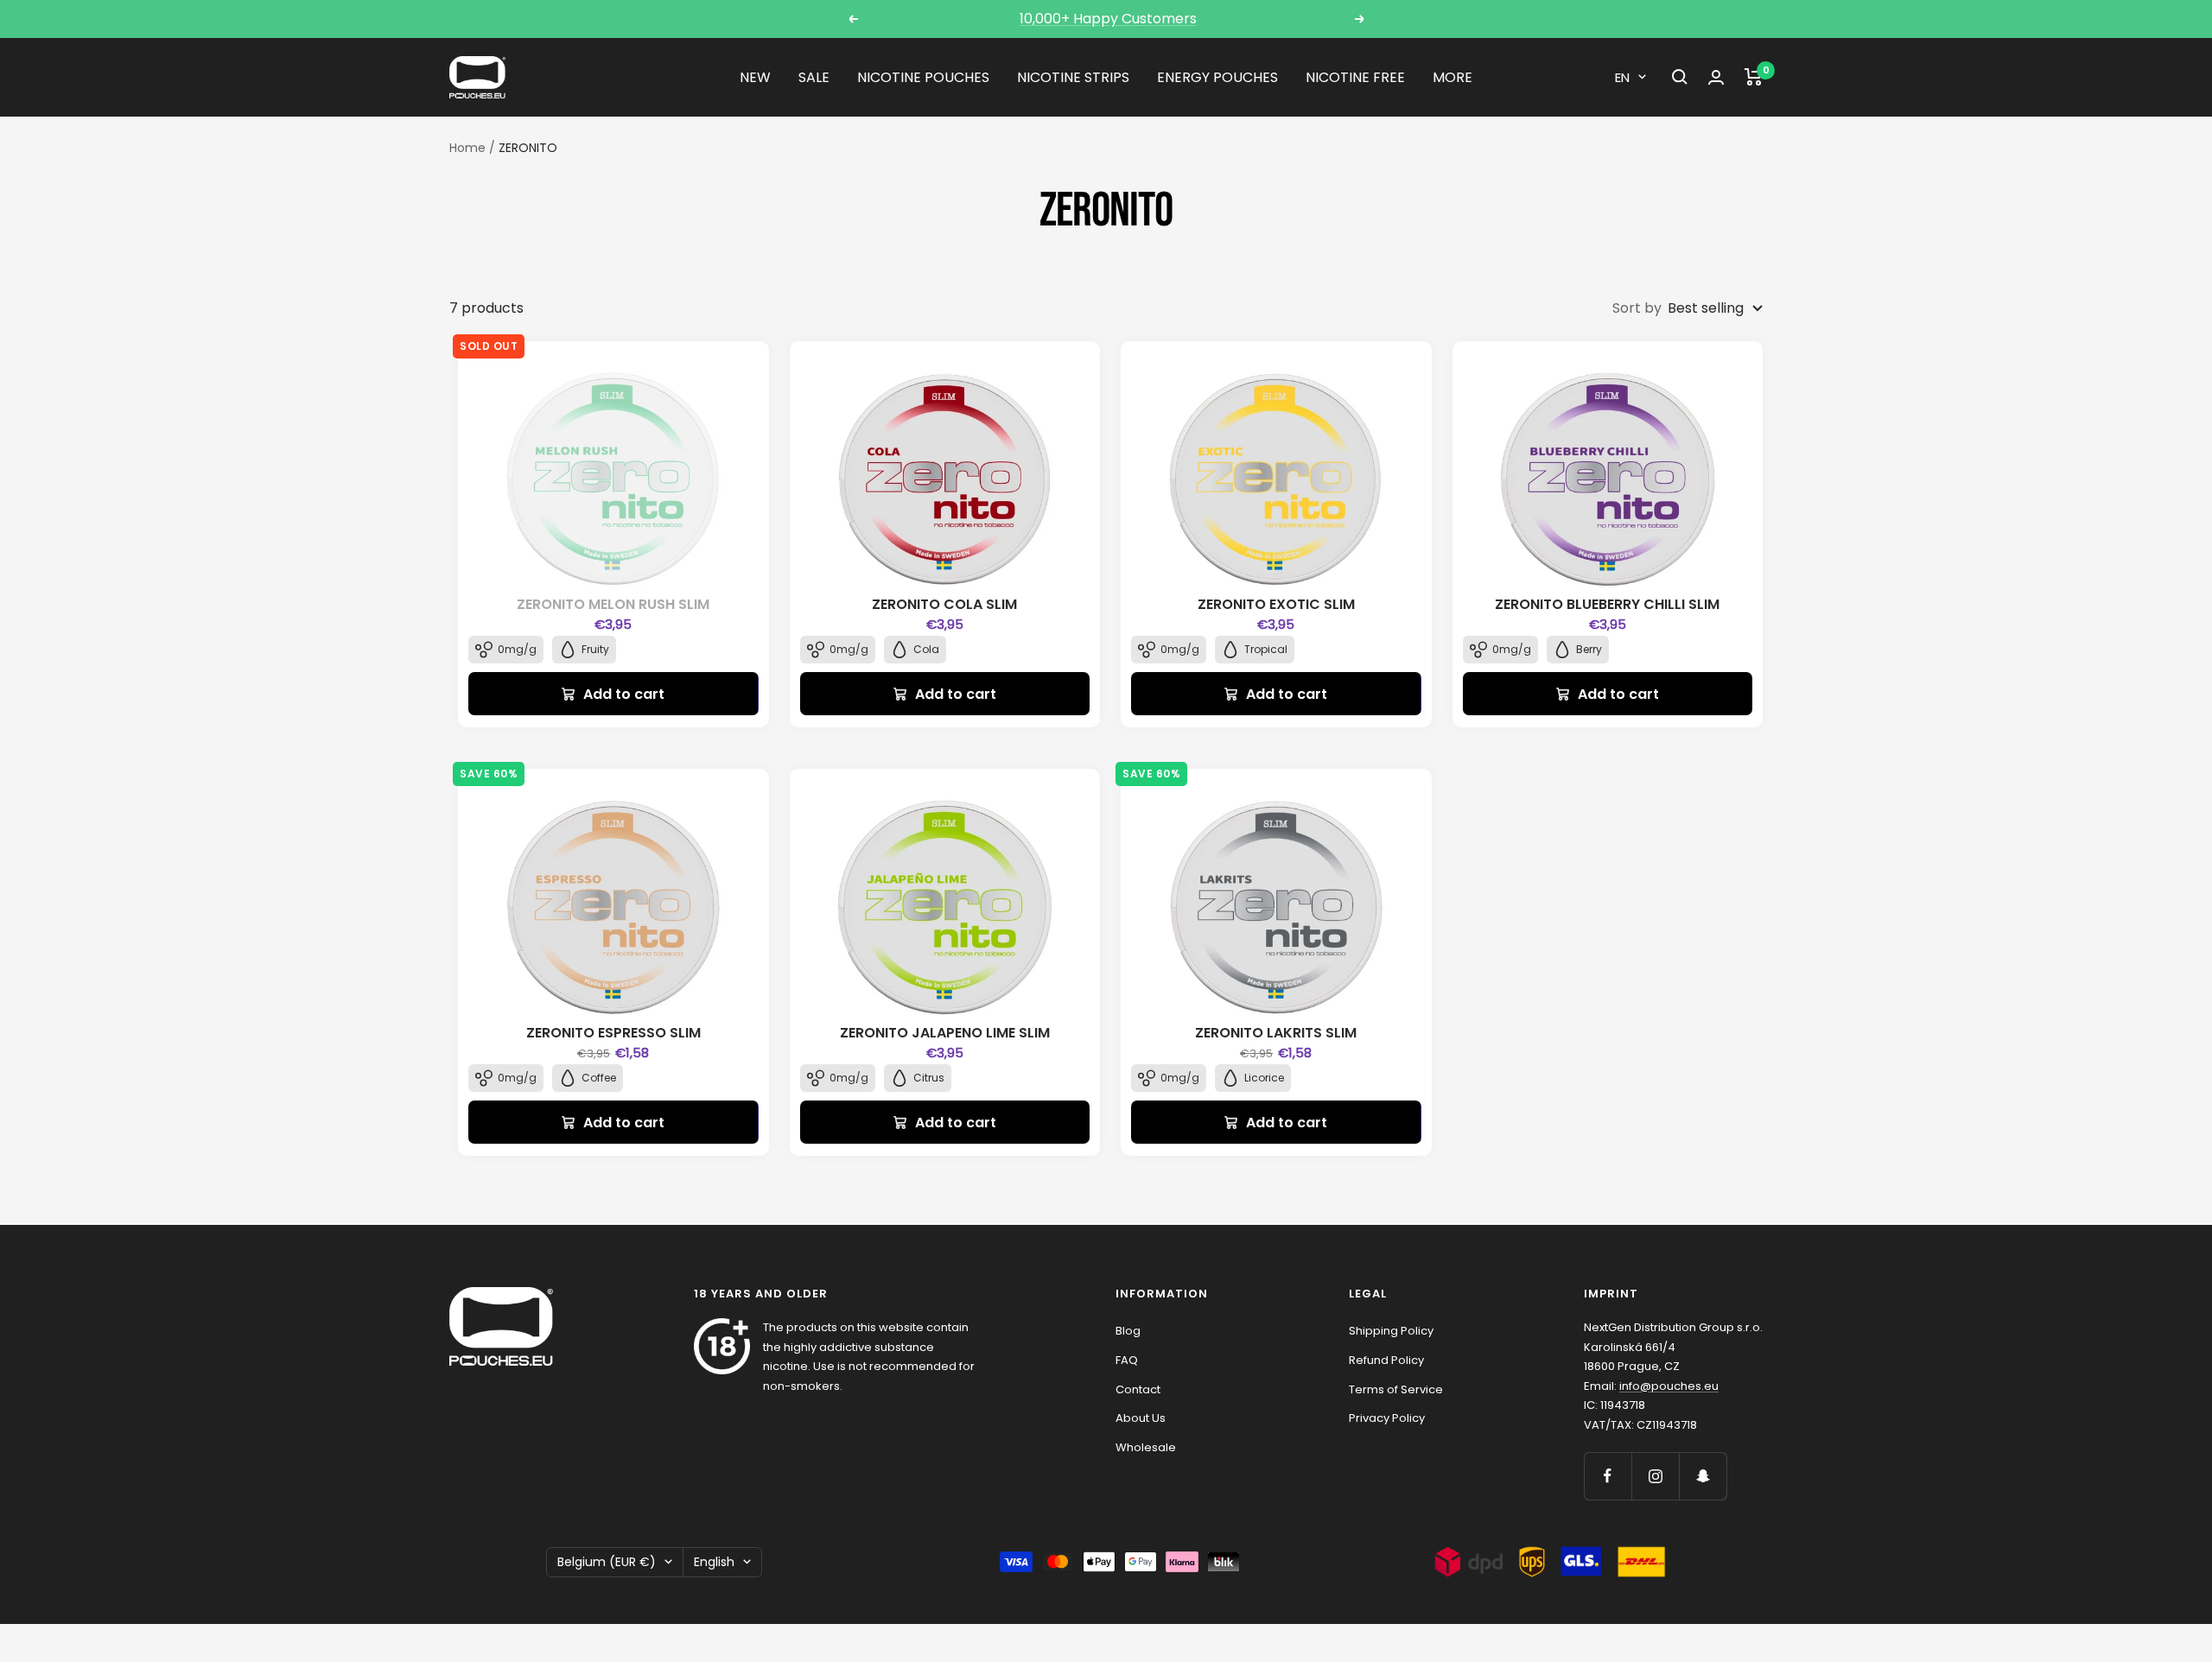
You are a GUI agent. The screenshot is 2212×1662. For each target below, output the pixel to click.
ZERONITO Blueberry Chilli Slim (1607, 604)
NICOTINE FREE (1355, 77)
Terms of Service (1396, 1389)
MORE (1452, 77)
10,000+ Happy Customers (1108, 19)
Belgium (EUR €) (607, 1562)
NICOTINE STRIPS (1073, 77)
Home (467, 148)
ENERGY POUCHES (1217, 77)
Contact (1138, 1389)
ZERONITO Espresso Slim (613, 1033)
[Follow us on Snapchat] (1703, 1476)
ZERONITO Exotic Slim (1276, 604)
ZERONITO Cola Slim (944, 604)
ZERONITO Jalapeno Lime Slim (945, 1033)
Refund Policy (1386, 1360)
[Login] (1716, 77)
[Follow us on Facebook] (1608, 1476)
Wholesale (1146, 1447)
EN (1622, 77)
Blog (1128, 1331)
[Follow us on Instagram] (1655, 1476)
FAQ (1127, 1360)
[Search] (1680, 77)
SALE (814, 77)
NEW (755, 77)
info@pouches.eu (1669, 1386)
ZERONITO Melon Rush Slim (613, 604)
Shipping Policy (1391, 1331)
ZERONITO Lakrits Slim (1276, 1033)
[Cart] (1754, 77)
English (714, 1562)
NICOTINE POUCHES (923, 77)
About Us (1141, 1418)
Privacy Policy (1387, 1418)
